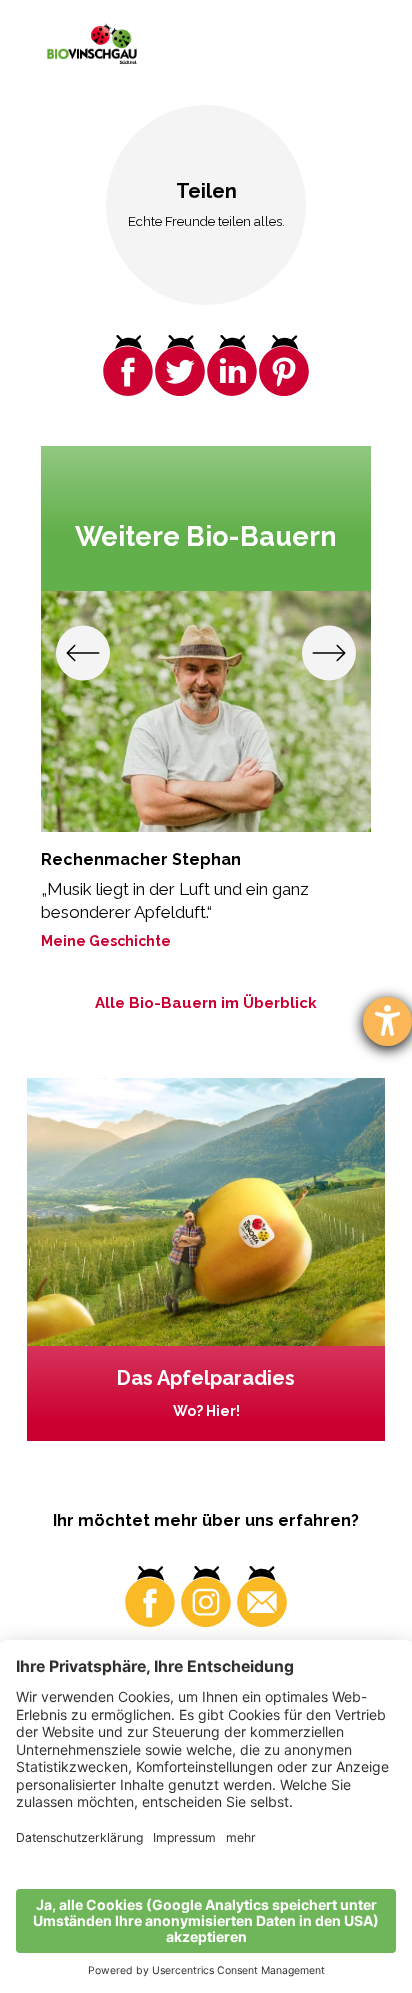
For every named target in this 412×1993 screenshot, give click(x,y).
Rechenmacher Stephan (141, 859)
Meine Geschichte (106, 941)
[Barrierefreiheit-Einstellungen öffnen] (387, 1021)
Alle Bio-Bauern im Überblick (206, 1003)
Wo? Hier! (206, 1411)
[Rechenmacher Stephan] (206, 712)
